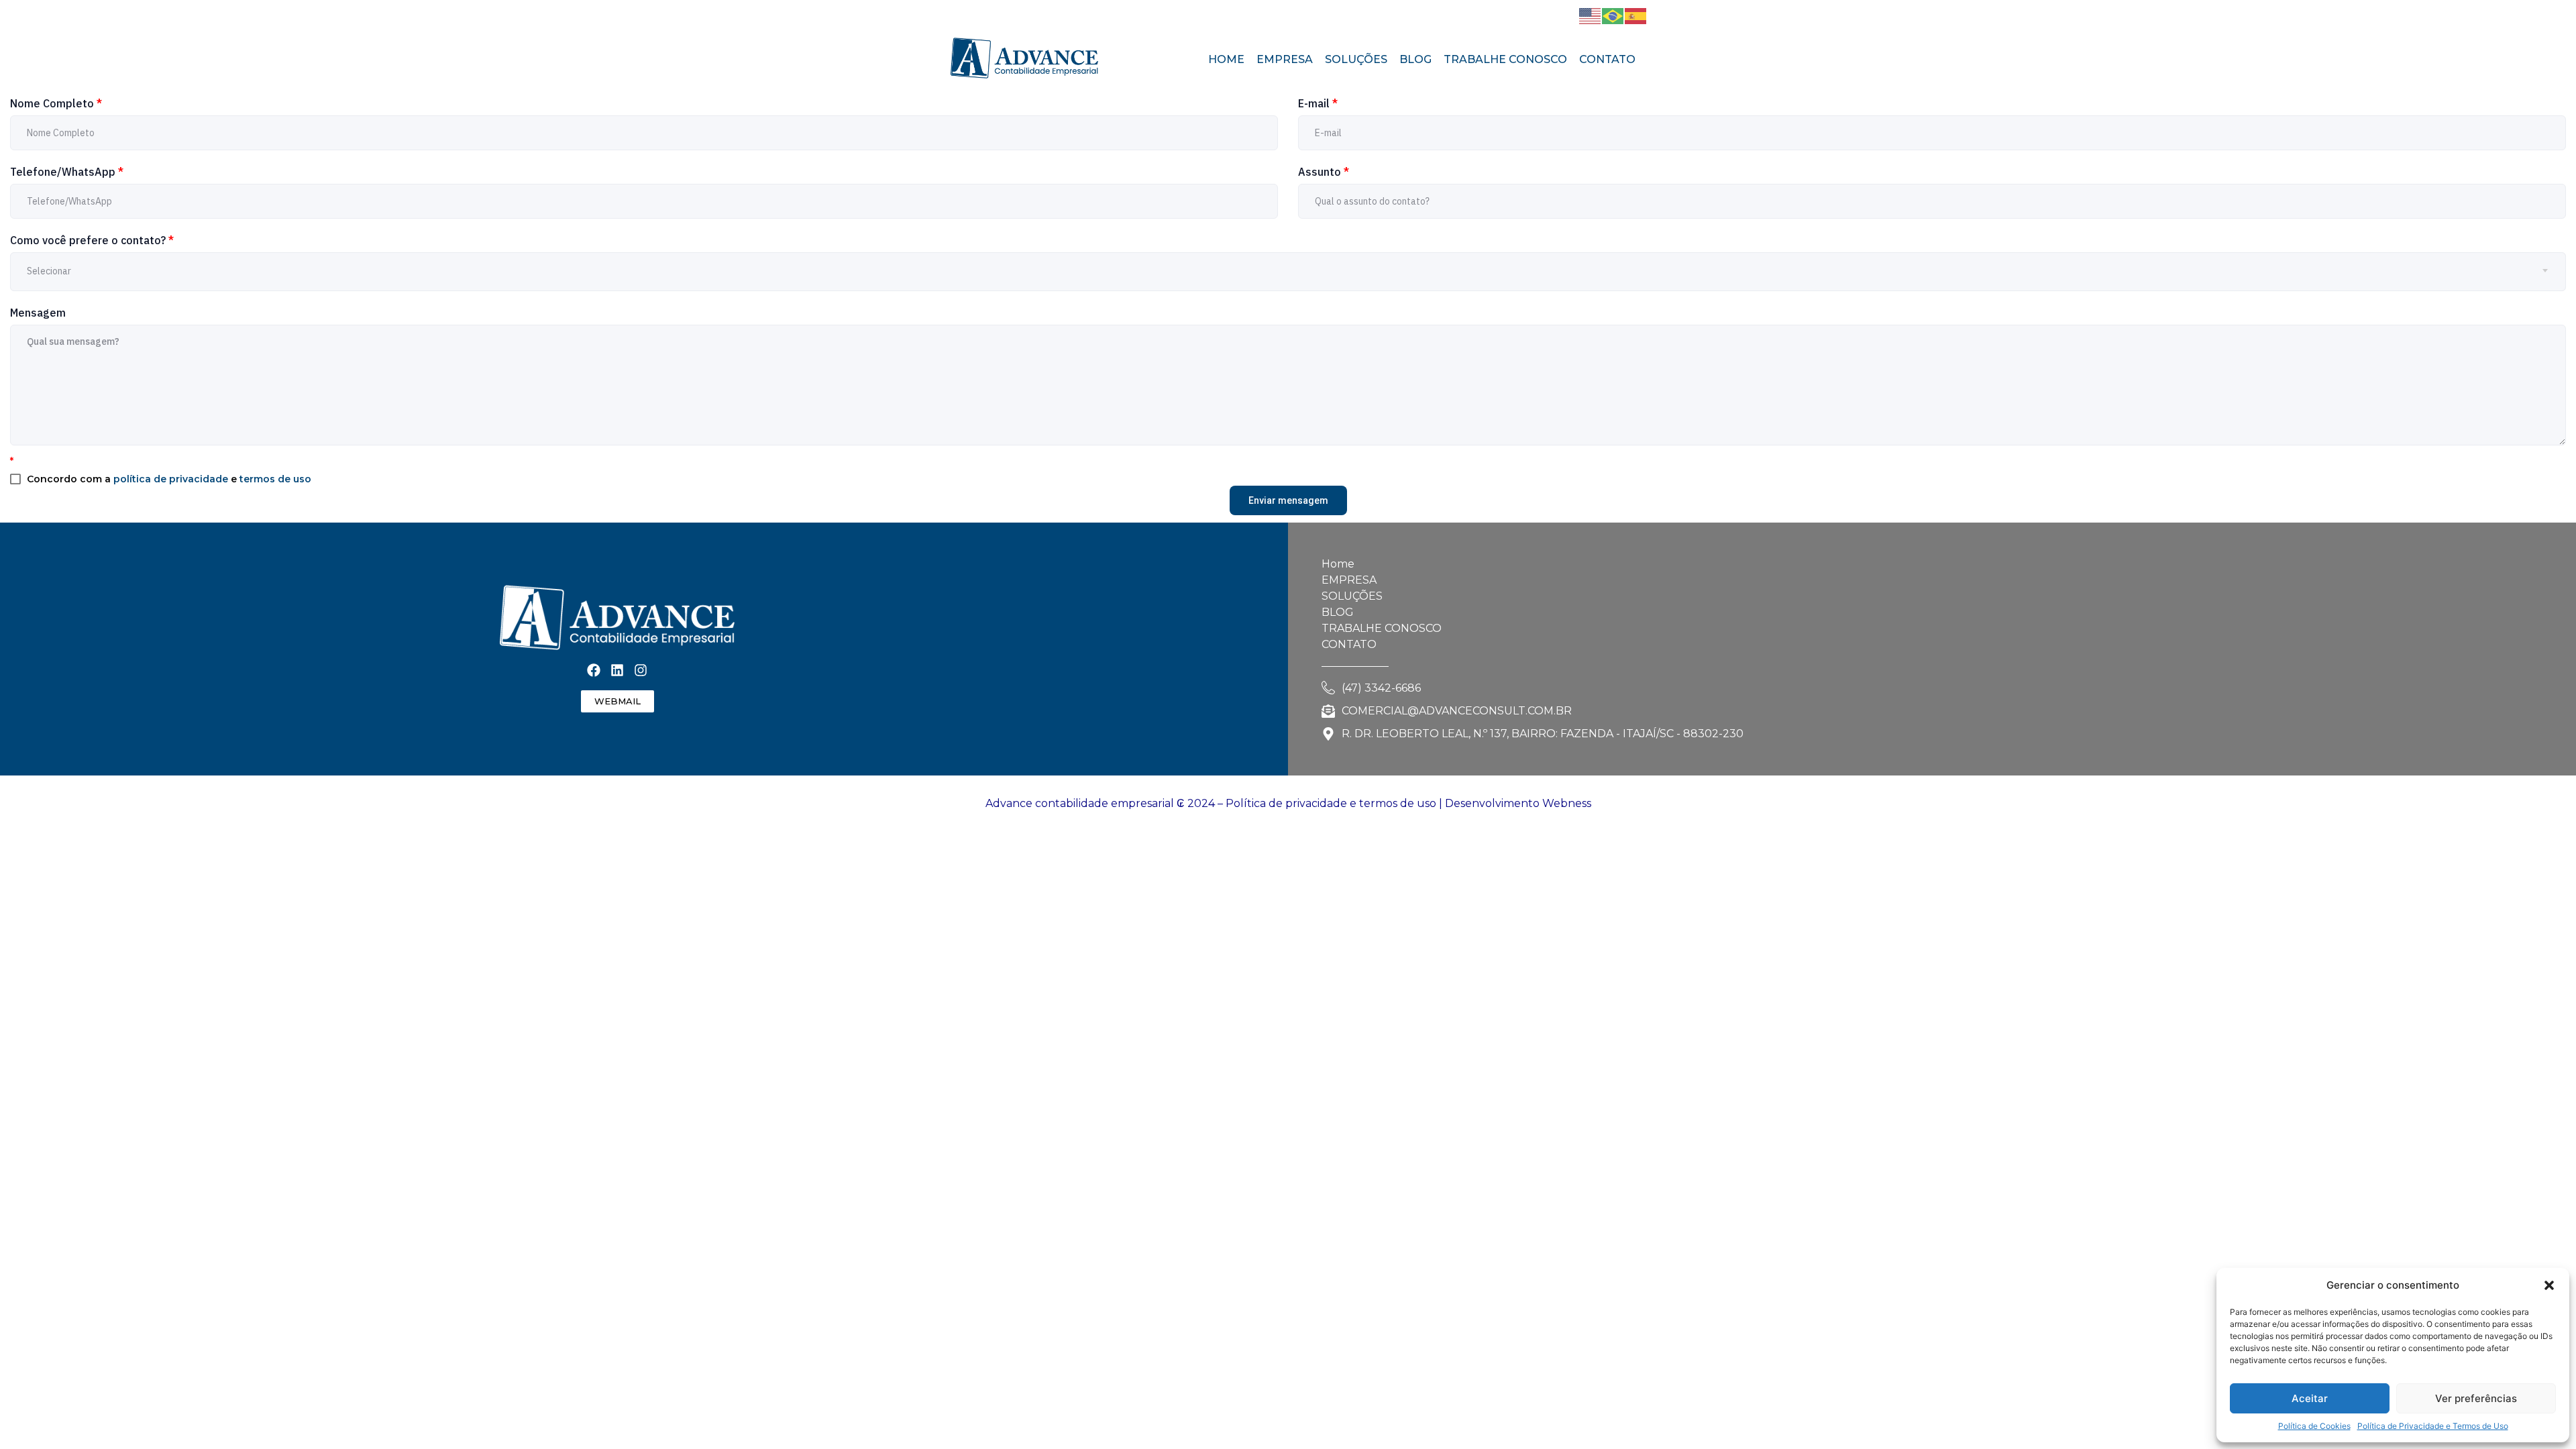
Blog (1415, 59)
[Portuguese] (1613, 15)
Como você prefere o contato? (92, 240)
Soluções (1356, 59)
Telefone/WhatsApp (67, 172)
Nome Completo (56, 103)
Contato (1607, 59)
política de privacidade (171, 479)
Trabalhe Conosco (1505, 59)
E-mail (1318, 103)
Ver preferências (2476, 1398)
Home (1226, 59)
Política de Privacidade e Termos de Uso (2433, 1426)
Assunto (1324, 172)
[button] (2549, 1285)
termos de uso (275, 479)
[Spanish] (1636, 15)
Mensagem (38, 313)
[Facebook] (1525, 15)
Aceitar (2310, 1398)
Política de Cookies (2314, 1426)
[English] (1591, 15)
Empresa (1285, 59)
